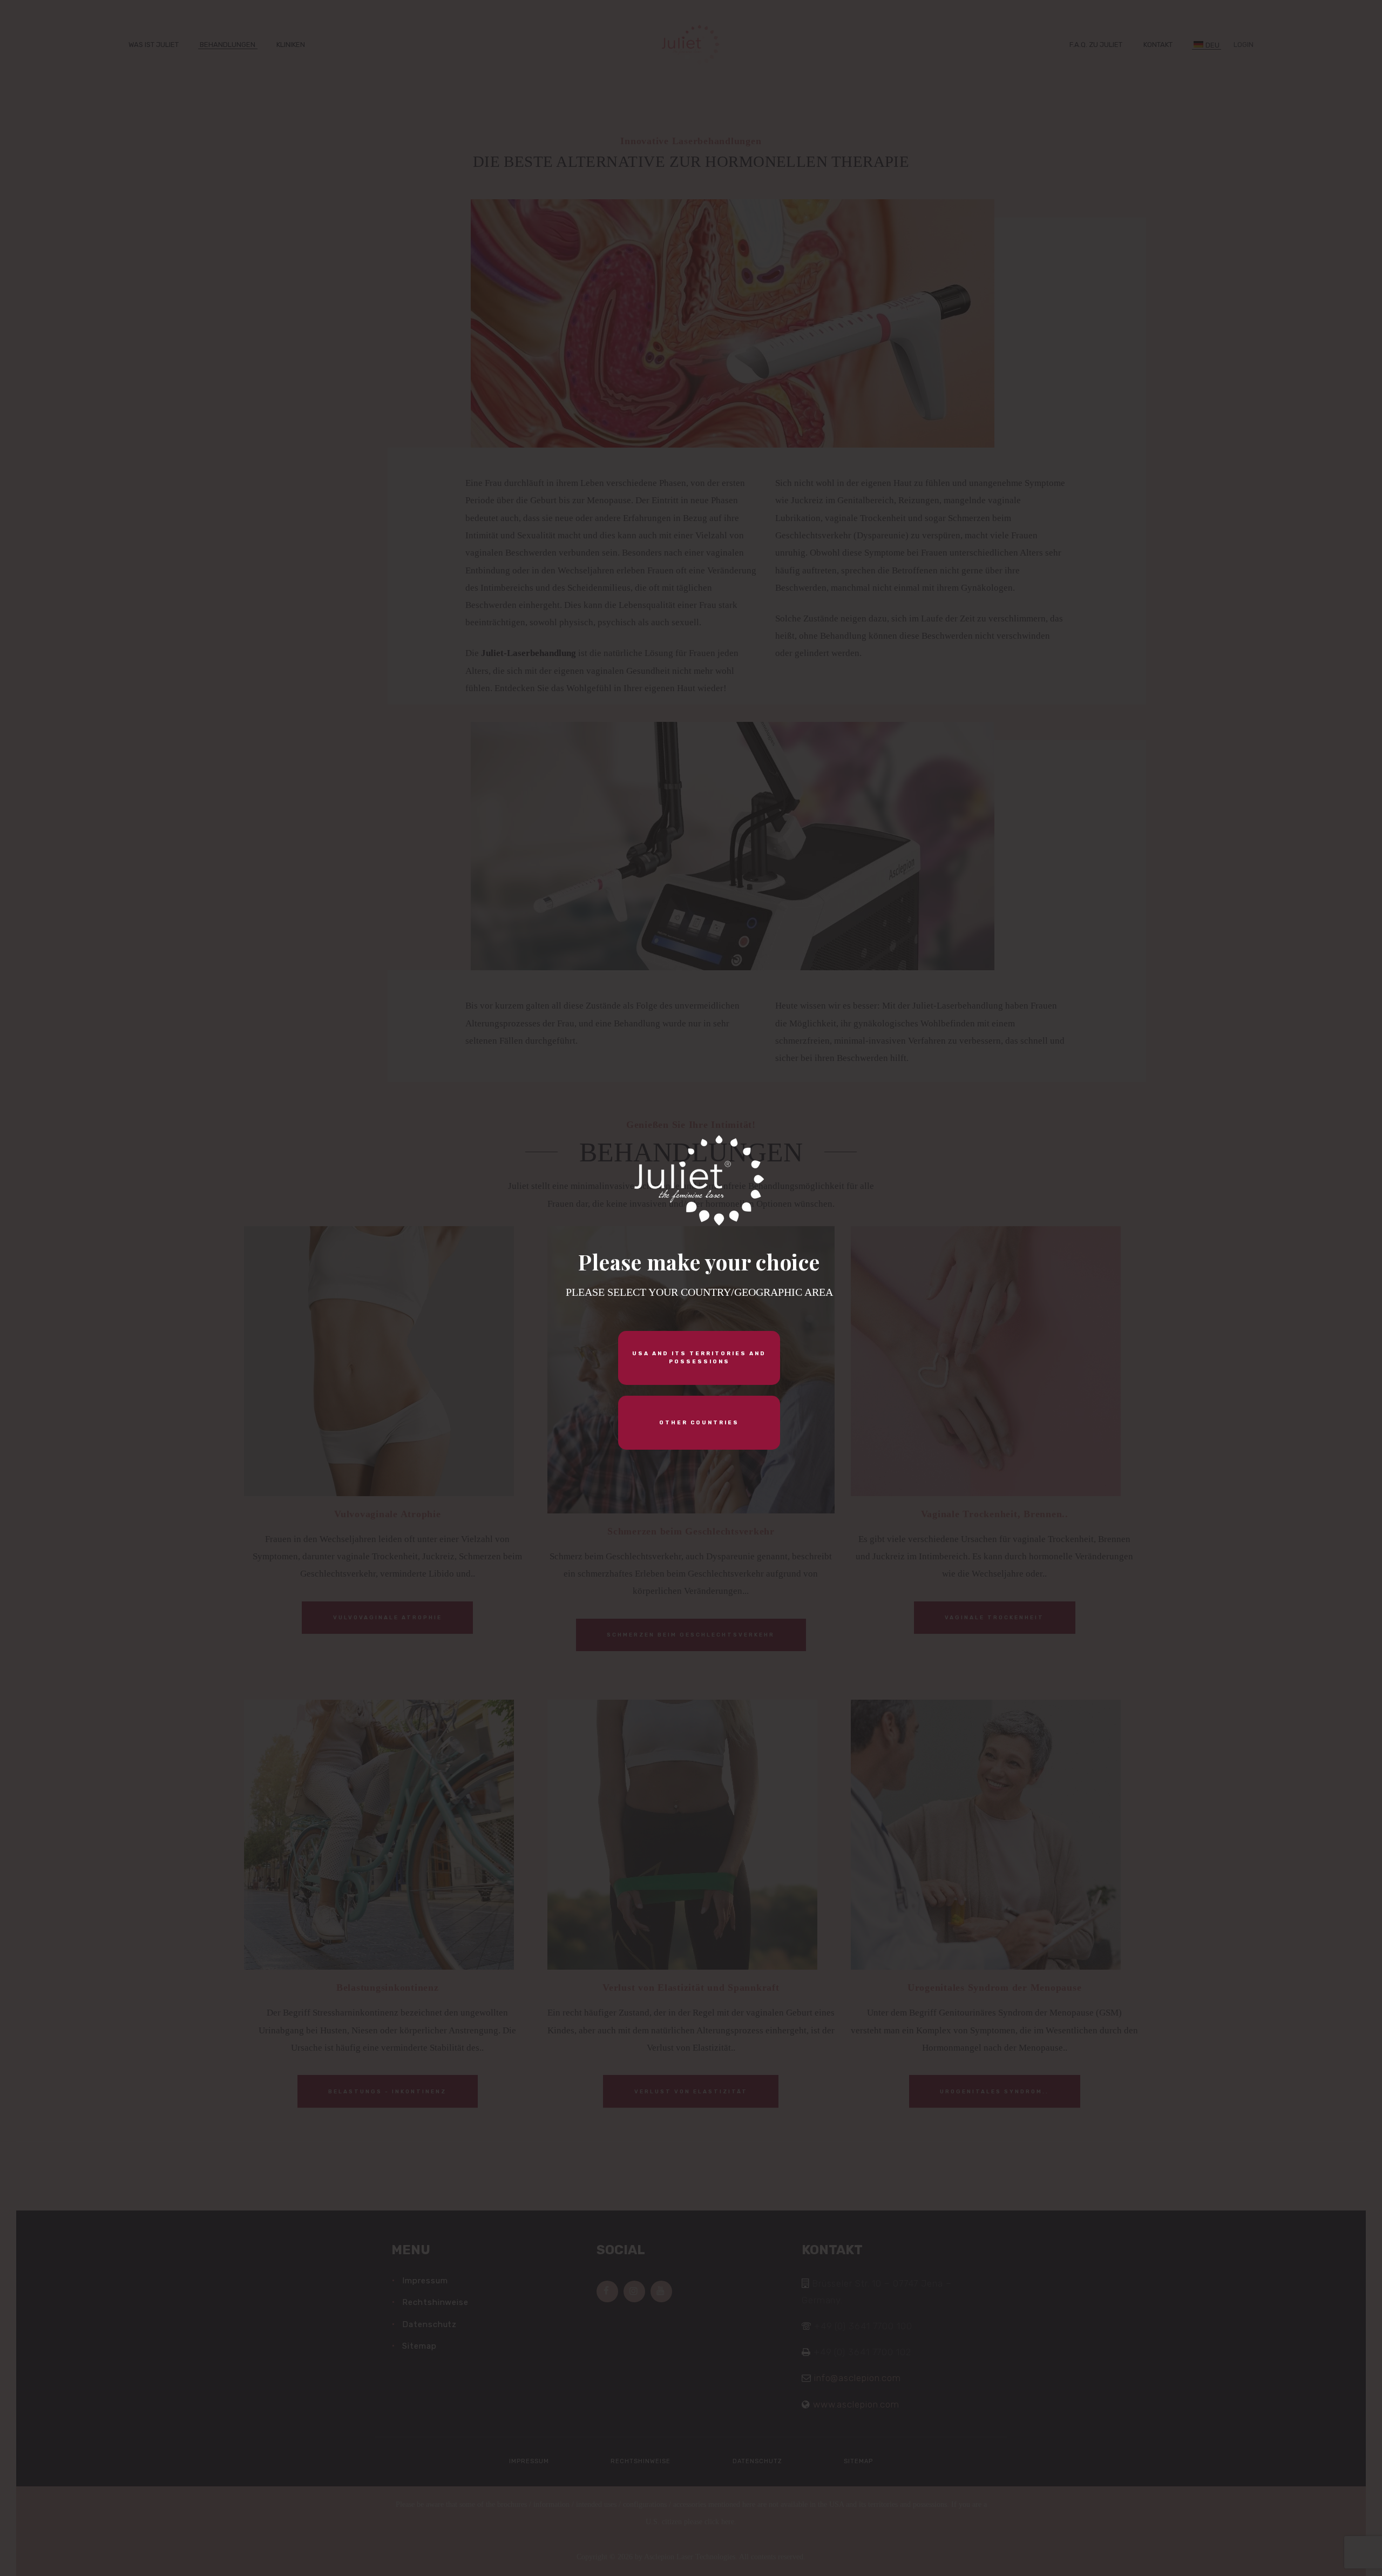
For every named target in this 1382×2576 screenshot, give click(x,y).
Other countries (699, 1423)
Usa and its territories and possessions (699, 1358)
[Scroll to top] (1314, 2550)
